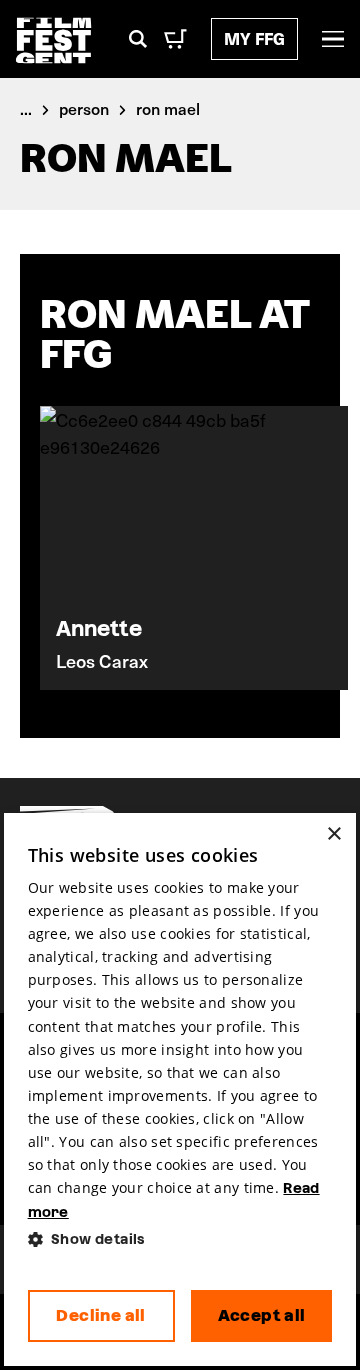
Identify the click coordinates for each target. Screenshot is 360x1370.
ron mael (168, 108)
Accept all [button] (262, 1315)
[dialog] (180, 1090)
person (84, 108)
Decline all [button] (100, 1315)
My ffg (254, 38)
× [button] (333, 834)
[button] (180, 1239)
